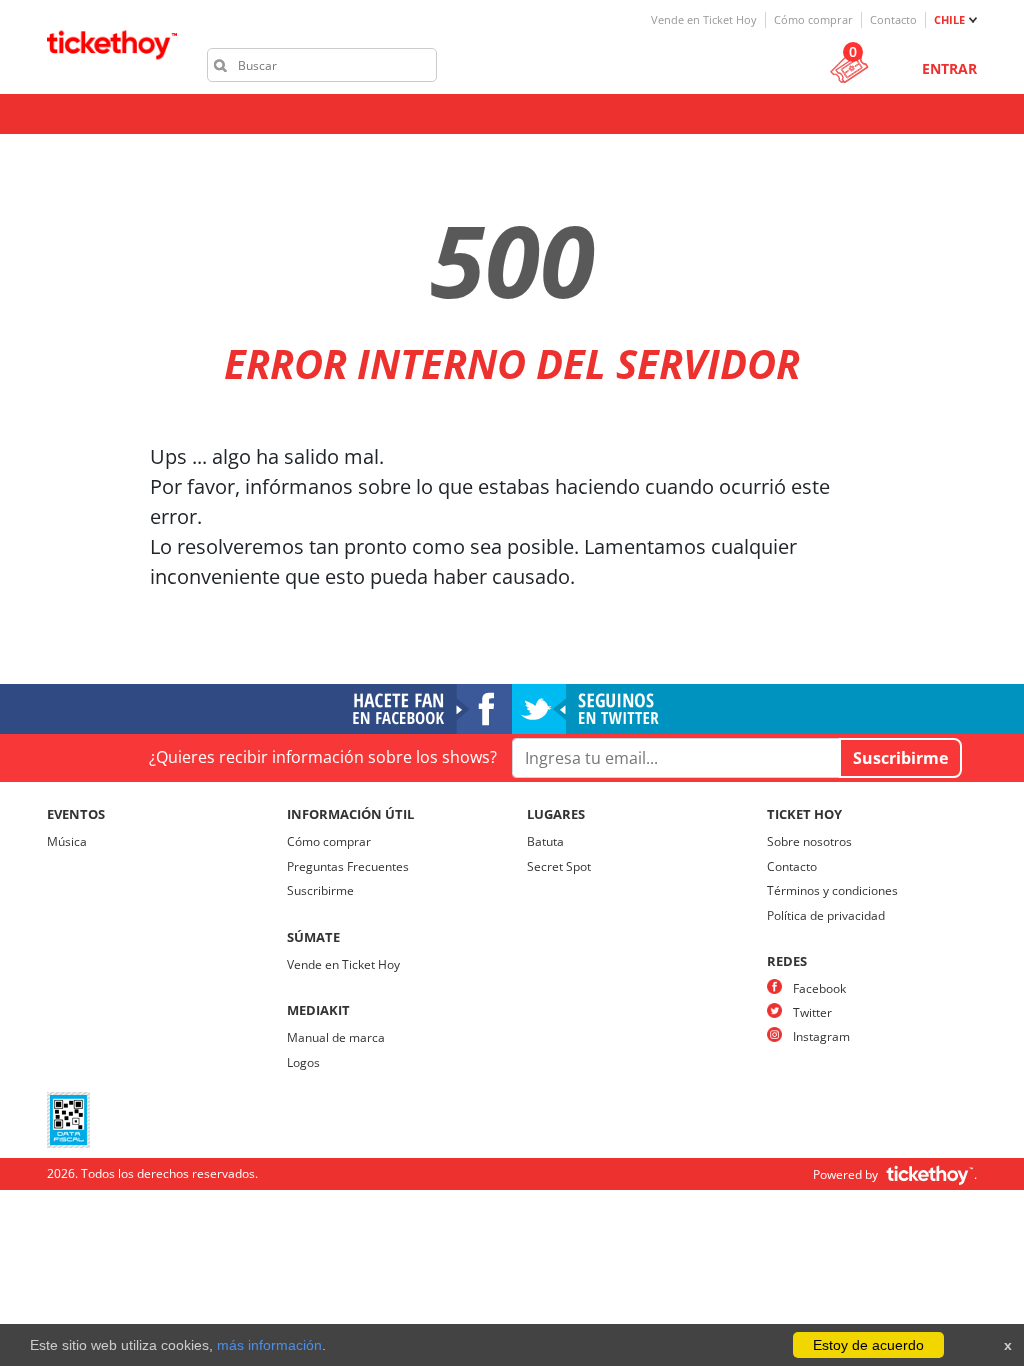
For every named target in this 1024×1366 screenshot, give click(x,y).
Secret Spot (559, 866)
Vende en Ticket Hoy (704, 19)
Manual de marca (336, 1037)
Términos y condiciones (832, 890)
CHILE (949, 19)
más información (269, 1345)
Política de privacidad (826, 915)
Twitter (812, 1012)
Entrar (949, 68)
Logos (303, 1062)
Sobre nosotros (809, 841)
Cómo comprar (813, 19)
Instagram (821, 1036)
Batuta (545, 841)
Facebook (819, 988)
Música (67, 841)
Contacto (893, 19)
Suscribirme (320, 890)
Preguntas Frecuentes (348, 866)
